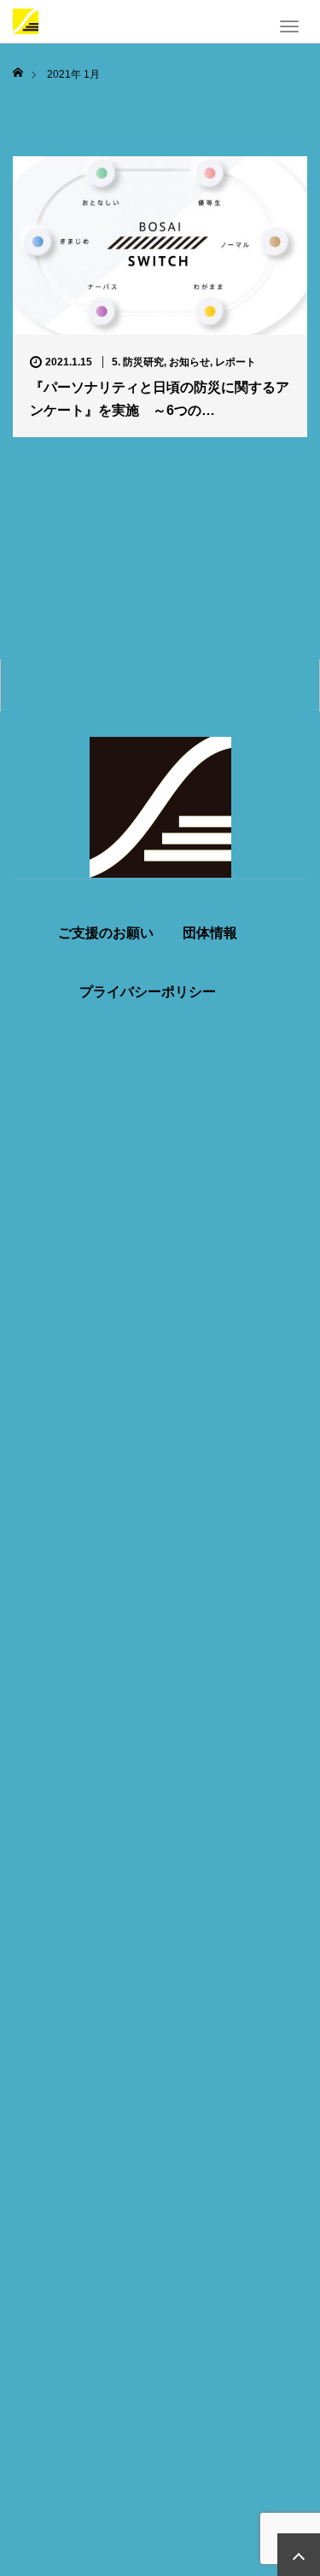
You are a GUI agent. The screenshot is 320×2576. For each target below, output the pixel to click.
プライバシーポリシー (148, 992)
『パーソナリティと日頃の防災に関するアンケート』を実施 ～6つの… (160, 399)
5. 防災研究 (138, 362)
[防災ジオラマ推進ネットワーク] (26, 20)
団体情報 (210, 933)
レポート (236, 362)
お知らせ (189, 362)
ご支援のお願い (106, 933)
